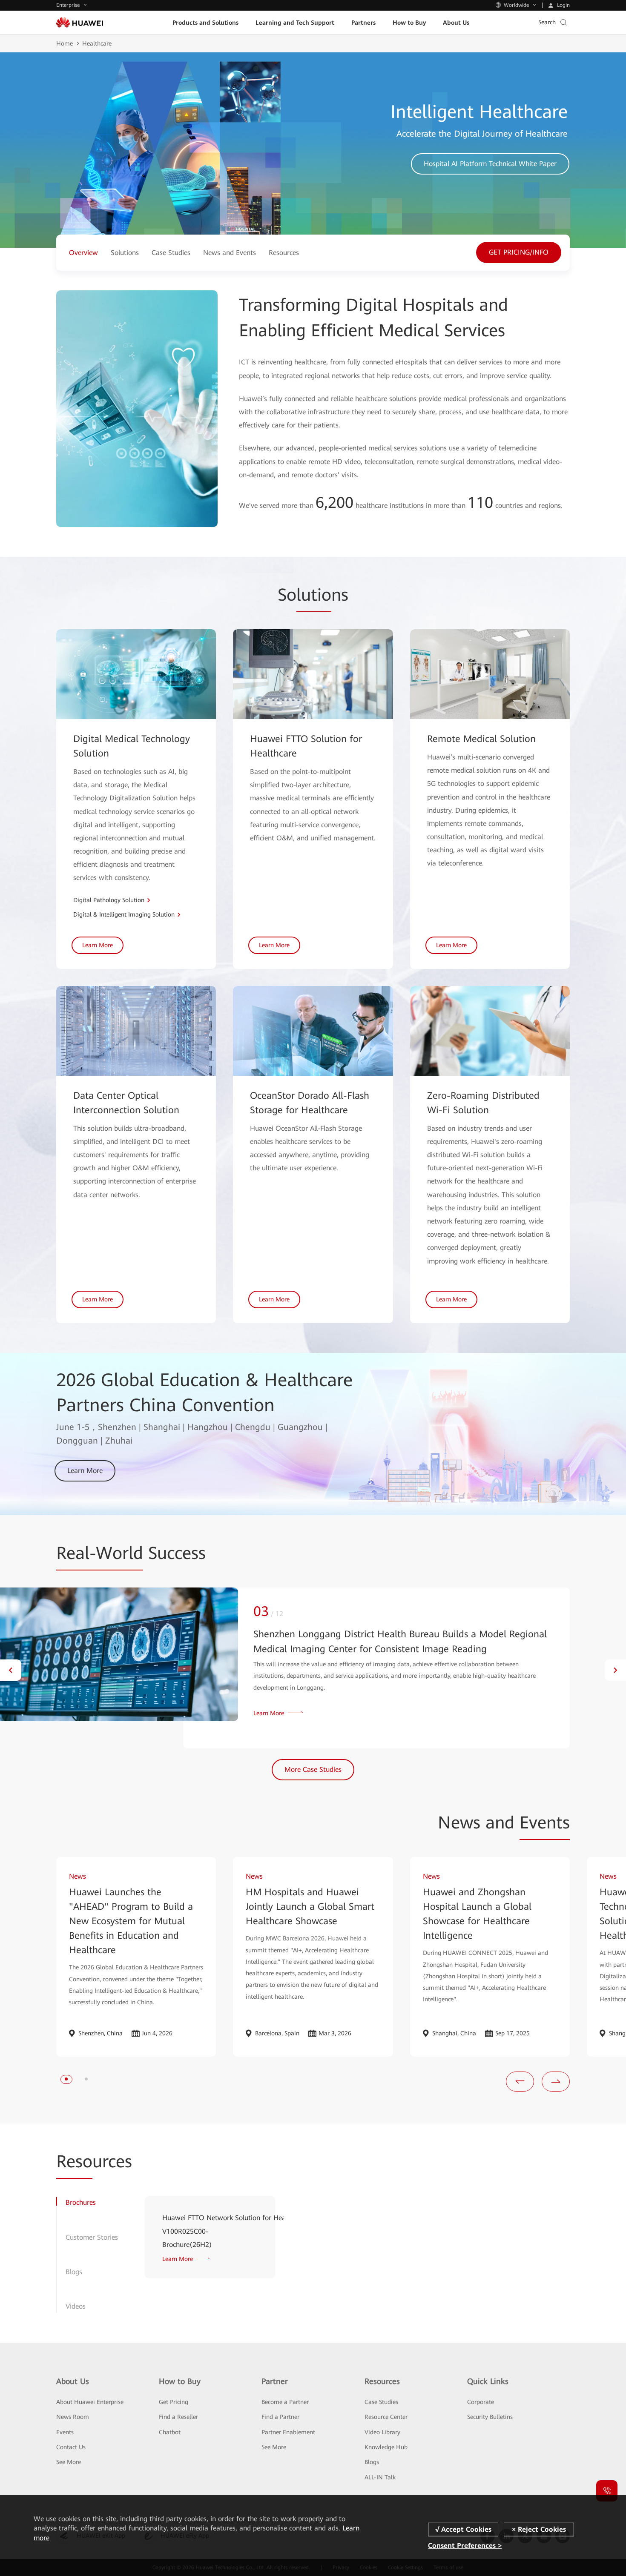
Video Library (382, 2432)
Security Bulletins (490, 2417)
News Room (73, 2417)
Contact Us (71, 2447)
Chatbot (170, 2432)
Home (65, 43)
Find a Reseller (178, 2417)
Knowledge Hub (386, 2447)
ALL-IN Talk (380, 2477)
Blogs (372, 2462)
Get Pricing (174, 2402)
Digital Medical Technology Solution (132, 746)
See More (69, 2462)
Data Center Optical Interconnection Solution (126, 1103)
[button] (11, 1670)
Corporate (481, 2402)
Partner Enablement (288, 2432)
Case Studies (381, 2402)
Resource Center (386, 2417)
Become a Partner (285, 2402)
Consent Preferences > (465, 2546)
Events (65, 2432)
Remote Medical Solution (481, 739)
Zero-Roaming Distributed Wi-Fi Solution (483, 1103)
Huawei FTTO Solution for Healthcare (306, 746)
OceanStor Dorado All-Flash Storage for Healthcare (310, 1103)
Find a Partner (280, 2417)
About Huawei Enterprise (90, 2402)
